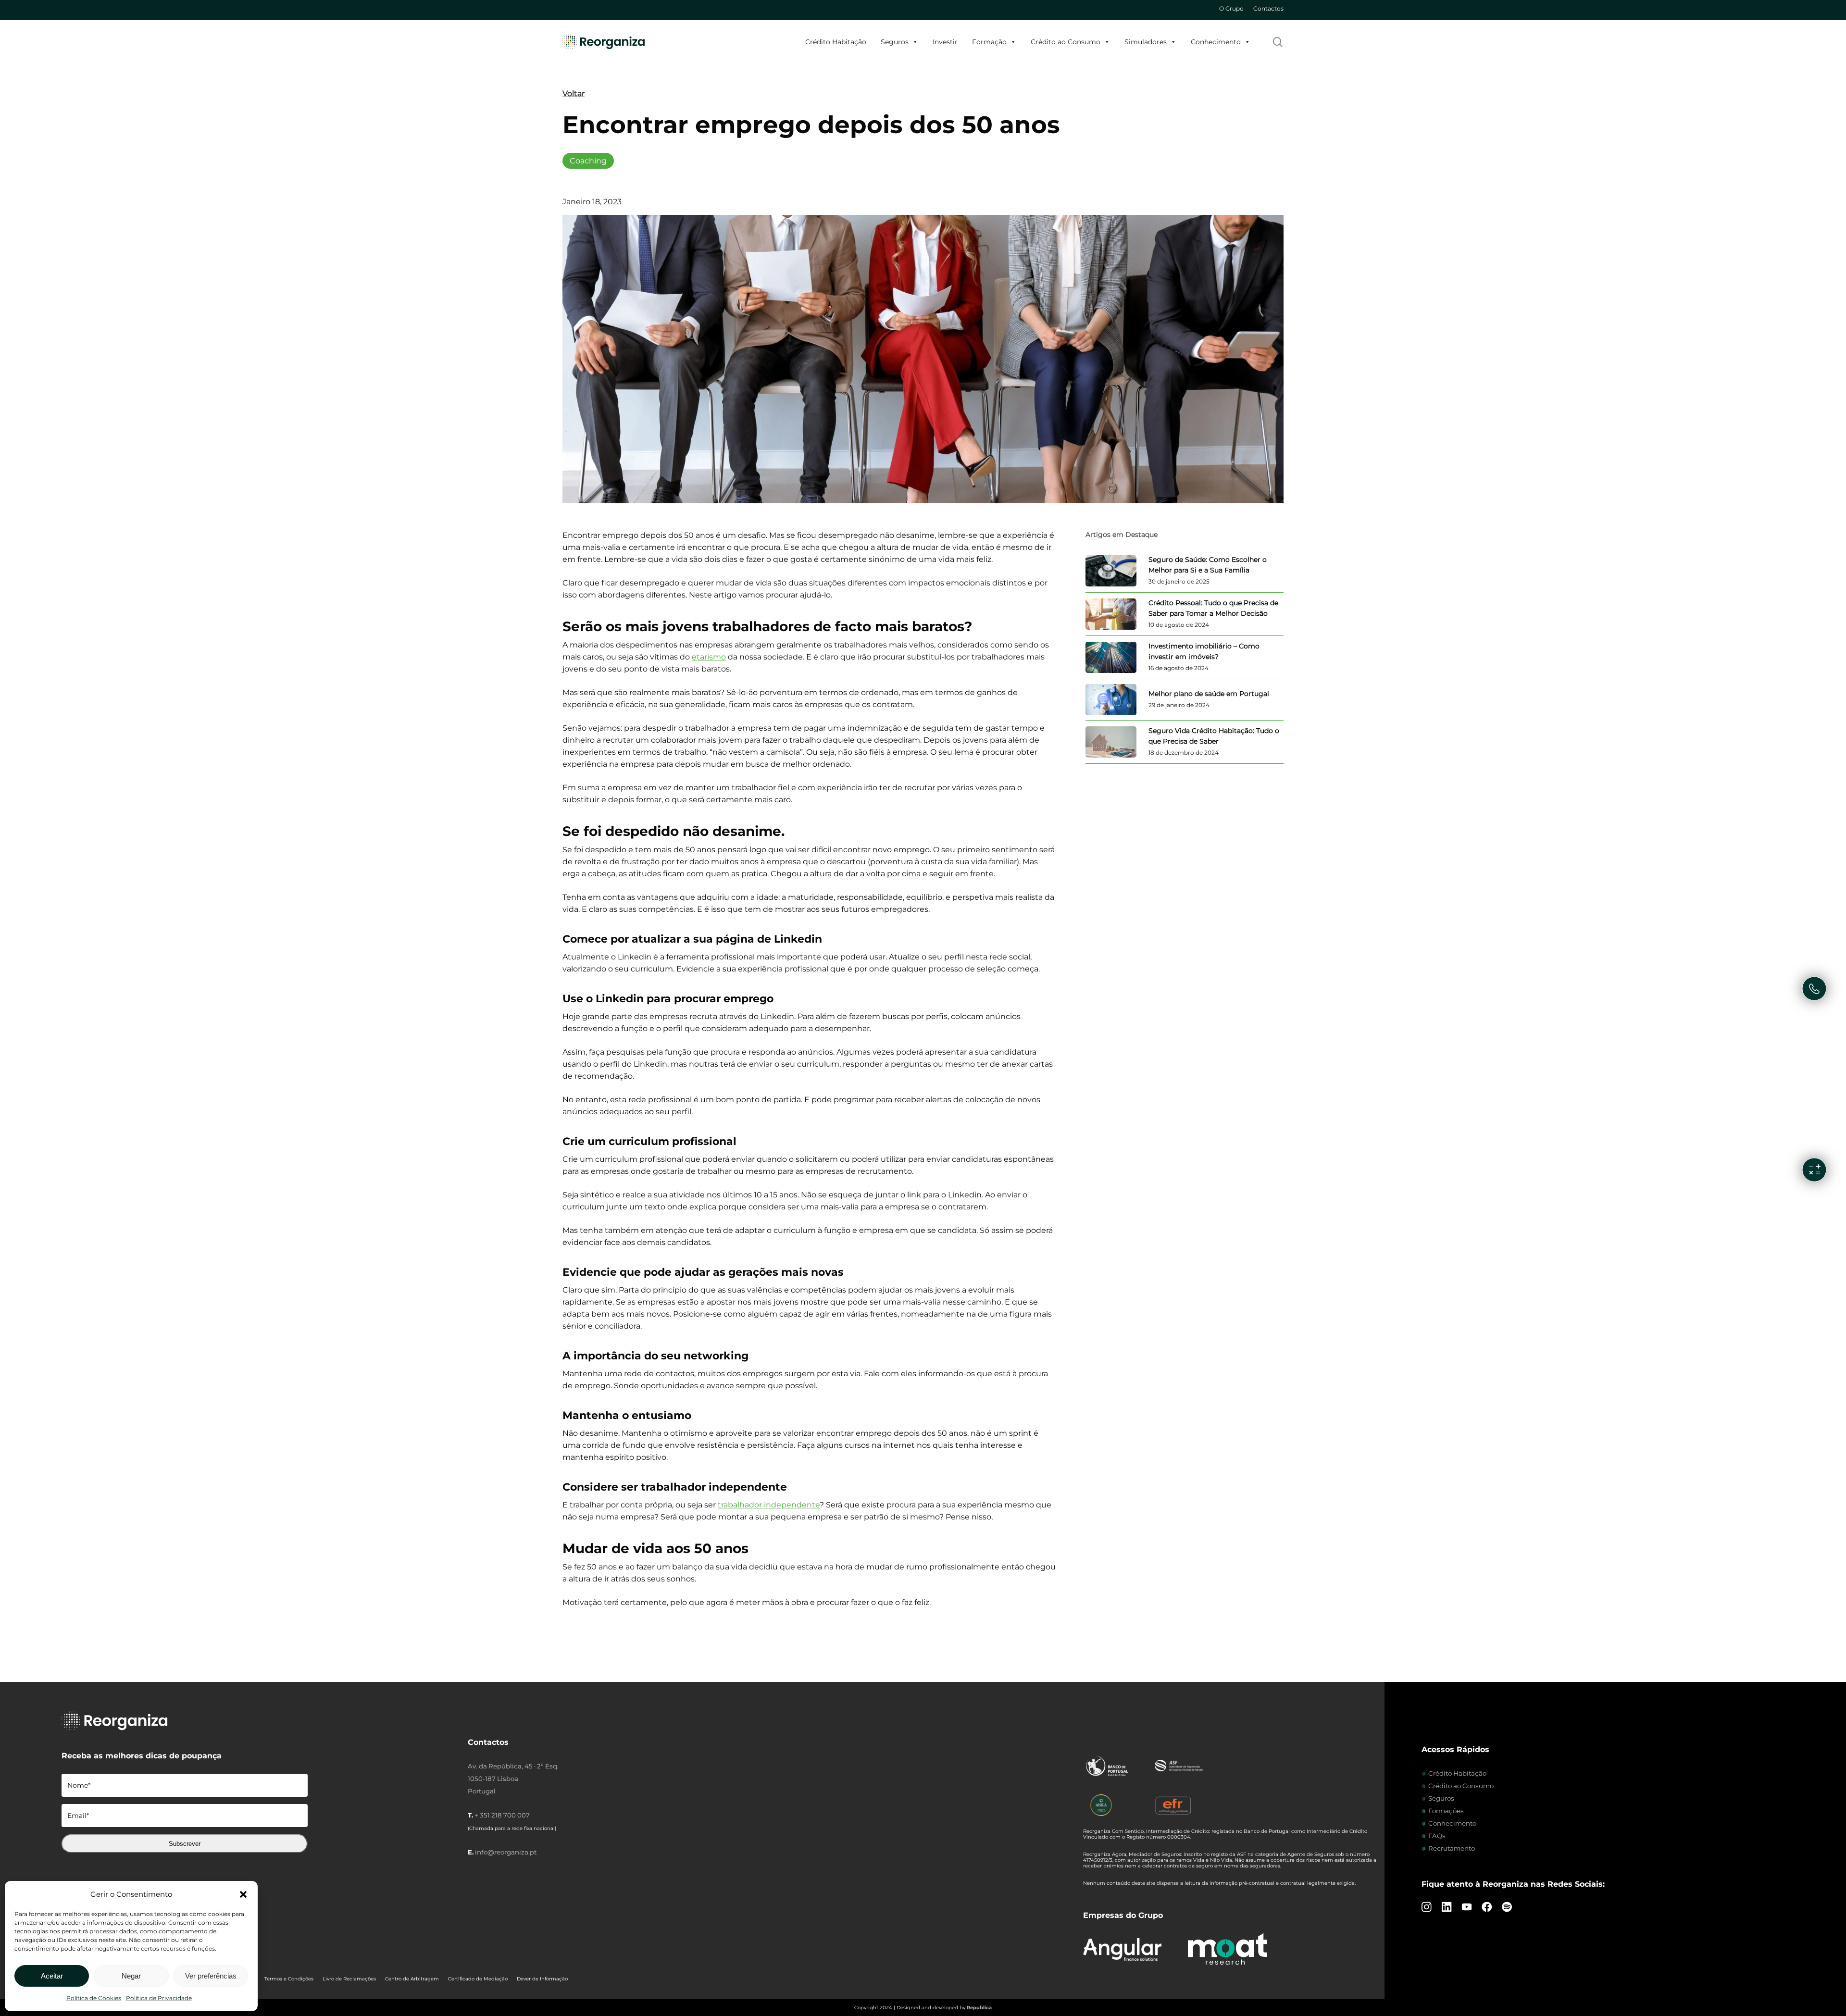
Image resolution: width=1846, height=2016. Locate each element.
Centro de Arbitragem (412, 1979)
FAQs (1437, 1836)
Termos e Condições (289, 1979)
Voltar (574, 93)
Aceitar (52, 1976)
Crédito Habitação (836, 42)
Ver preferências (211, 1976)
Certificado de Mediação (478, 1979)
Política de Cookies (94, 1998)
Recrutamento (1452, 1848)
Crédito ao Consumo (1066, 42)
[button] (243, 1894)
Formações (1446, 1811)
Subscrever (185, 1844)
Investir (945, 42)
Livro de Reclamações (349, 1979)
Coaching (588, 161)
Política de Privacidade (159, 1998)
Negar (131, 1976)
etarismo (709, 657)
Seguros (895, 42)
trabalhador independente (769, 1505)
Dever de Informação (542, 1979)
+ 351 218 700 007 (502, 1815)
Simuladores (1146, 42)
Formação (989, 42)
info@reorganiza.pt (506, 1852)
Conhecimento (1216, 42)
